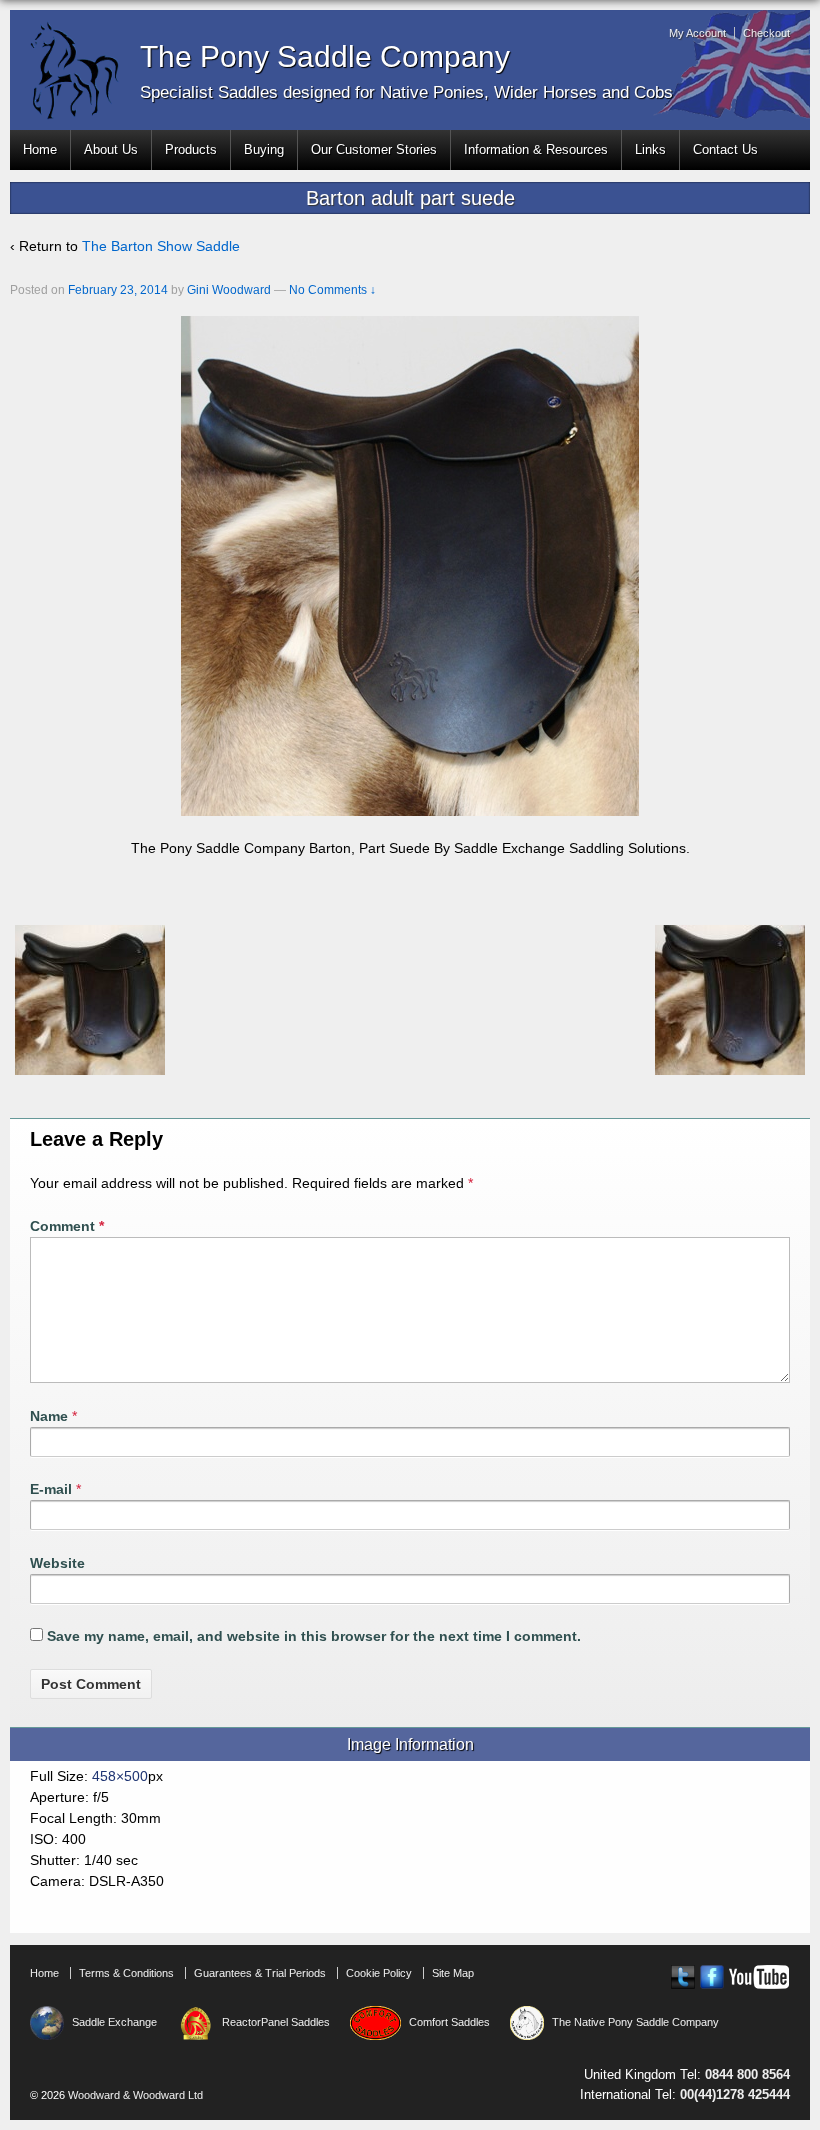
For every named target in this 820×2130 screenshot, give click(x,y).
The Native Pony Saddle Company (635, 2022)
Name (49, 1416)
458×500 (120, 1776)
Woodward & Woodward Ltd (134, 2095)
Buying (264, 149)
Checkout (766, 33)
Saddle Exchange (114, 2022)
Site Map (453, 1973)
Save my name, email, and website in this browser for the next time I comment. (314, 1636)
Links (650, 149)
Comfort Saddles (449, 2022)
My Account (697, 33)
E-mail (51, 1489)
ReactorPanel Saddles (276, 2022)
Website (57, 1563)
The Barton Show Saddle (161, 246)
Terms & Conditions (126, 1973)
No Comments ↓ (332, 290)
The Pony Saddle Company (325, 56)
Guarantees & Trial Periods (260, 1973)
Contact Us (725, 149)
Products (191, 149)
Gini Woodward (229, 290)
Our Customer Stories (374, 149)
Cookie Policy (379, 1973)
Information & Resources (536, 149)
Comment (67, 1226)
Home (40, 149)
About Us (111, 149)
